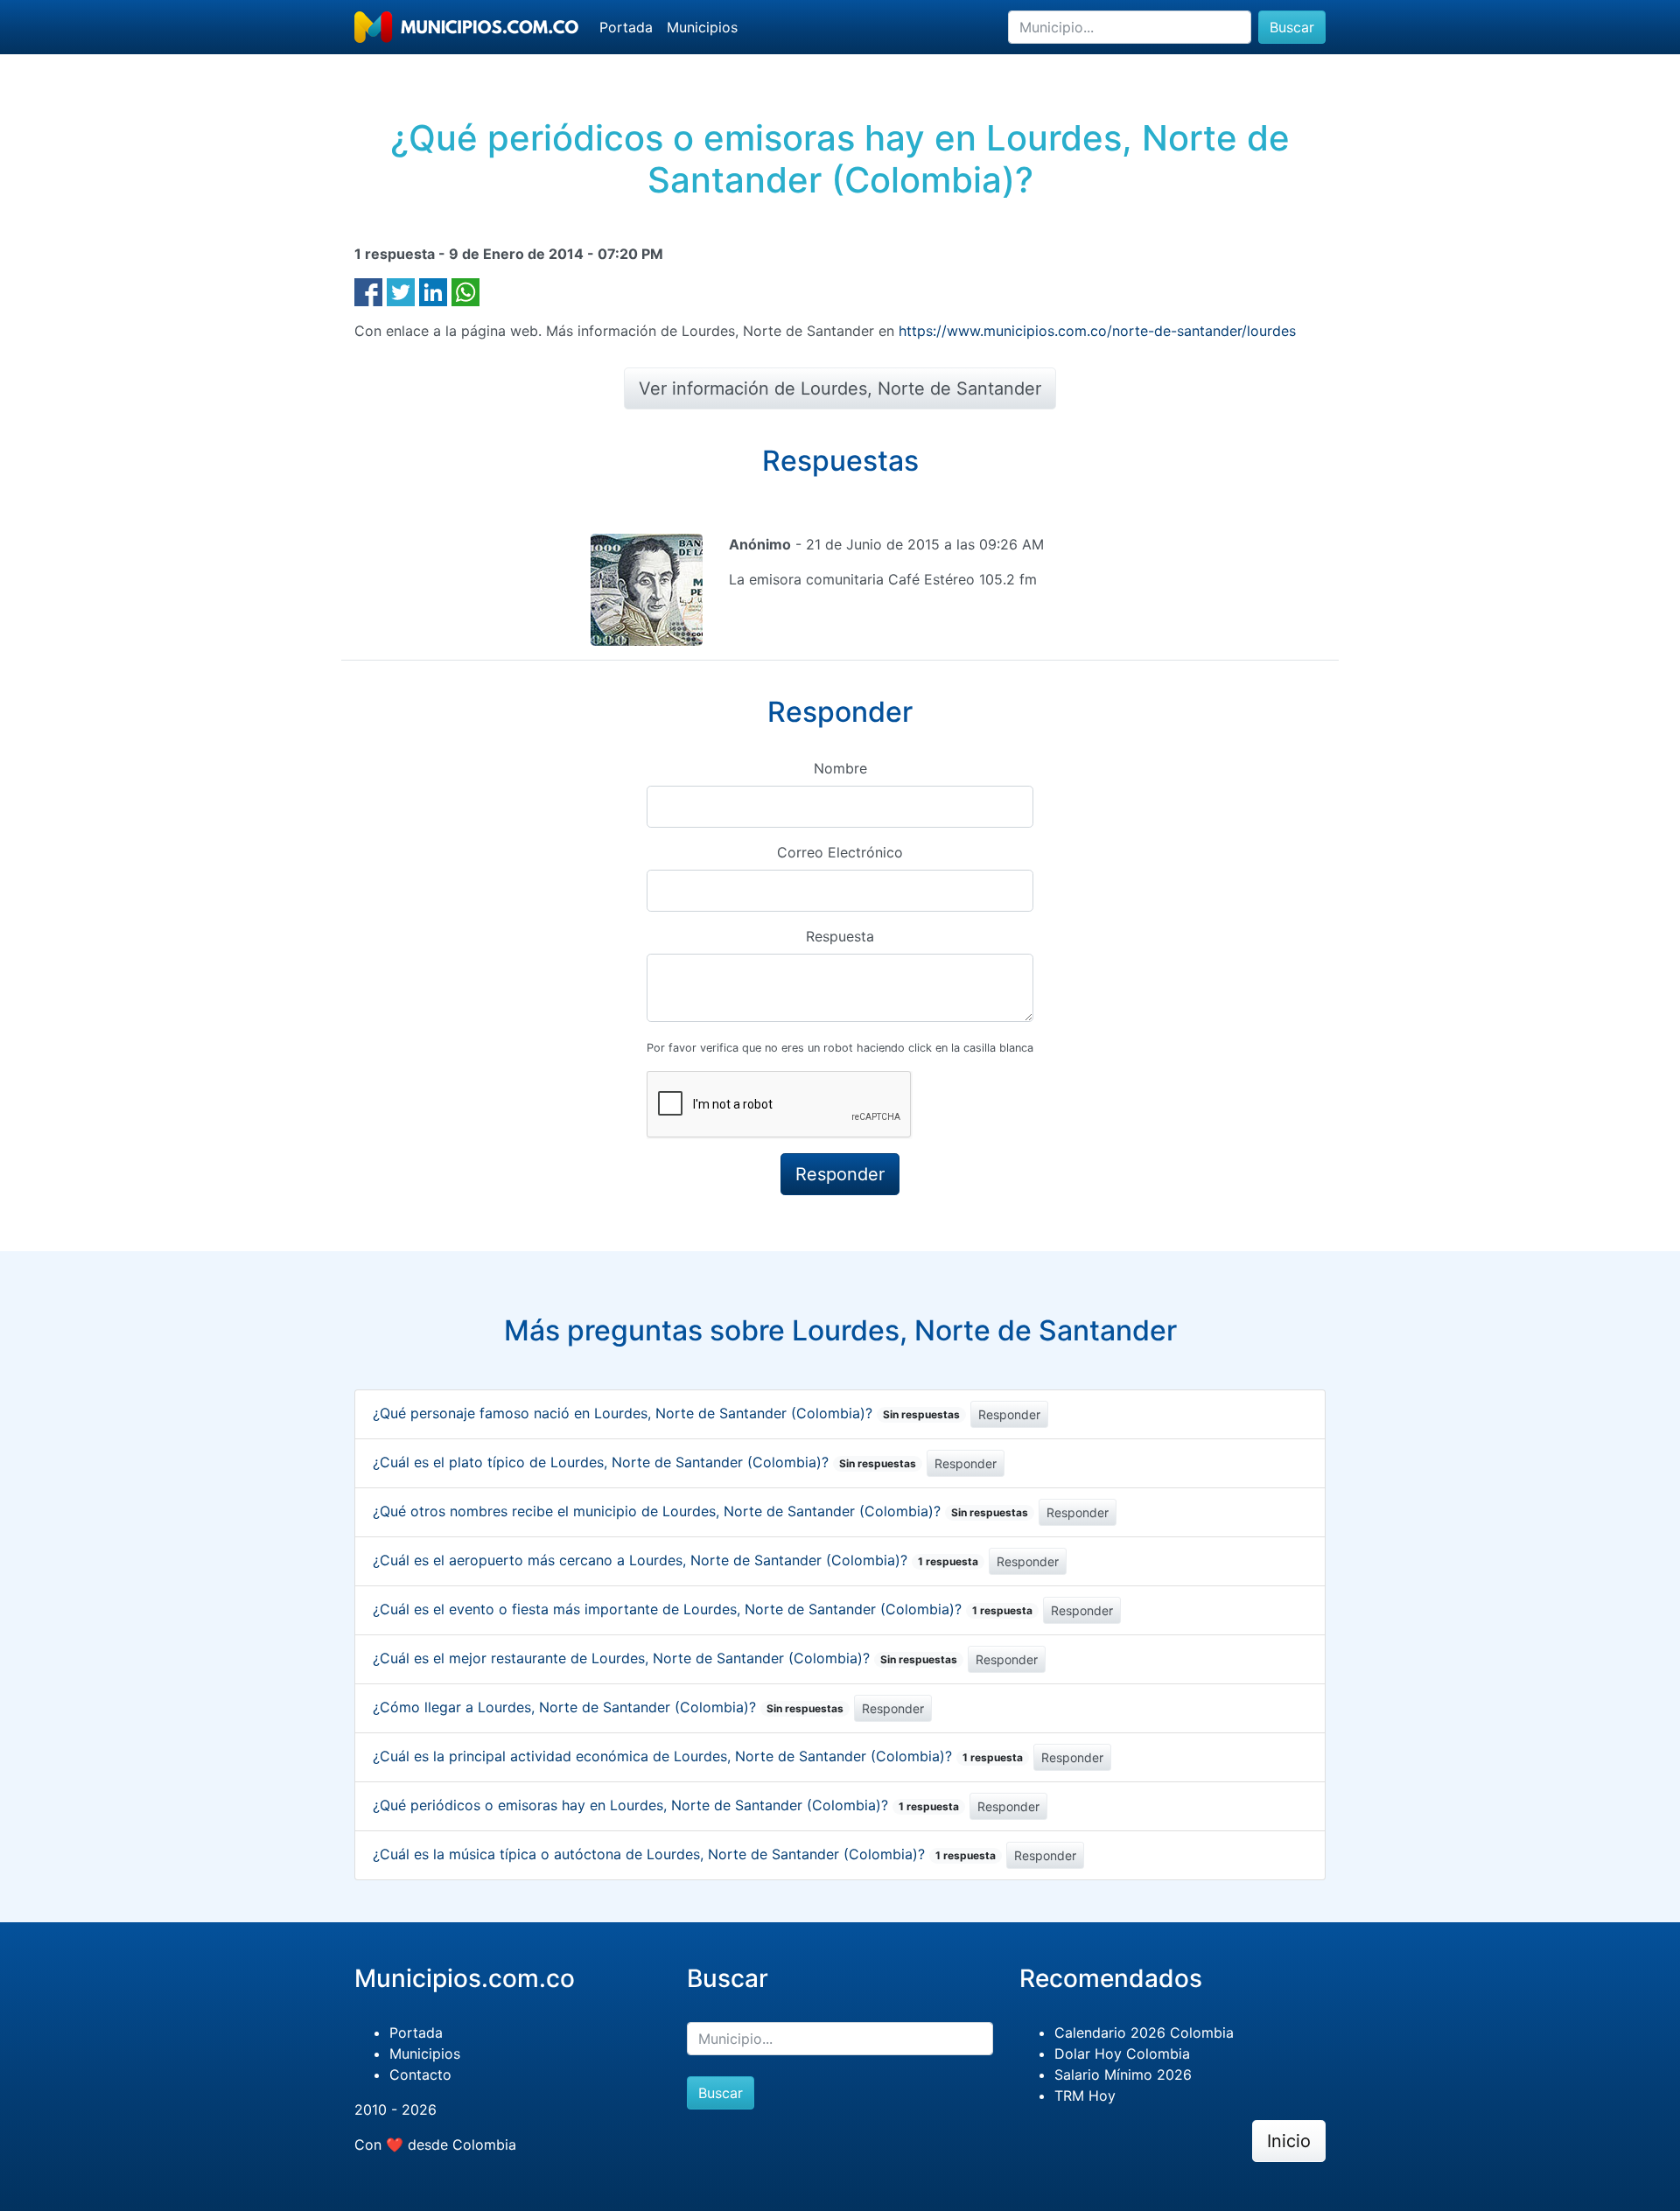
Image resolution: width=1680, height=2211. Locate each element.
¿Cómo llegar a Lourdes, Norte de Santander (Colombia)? (608, 1707)
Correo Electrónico (840, 852)
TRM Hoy (1085, 2096)
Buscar (1292, 27)
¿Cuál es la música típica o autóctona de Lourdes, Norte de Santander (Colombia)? (684, 1854)
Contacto (420, 2075)
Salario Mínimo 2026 (1123, 2075)
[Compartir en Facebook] (368, 290)
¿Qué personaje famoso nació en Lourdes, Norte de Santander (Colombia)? (666, 1413)
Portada (626, 27)
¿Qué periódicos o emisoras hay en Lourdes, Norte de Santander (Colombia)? (666, 1805)
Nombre (840, 768)
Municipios (702, 27)
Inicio (1289, 2141)
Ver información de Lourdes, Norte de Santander (840, 388)
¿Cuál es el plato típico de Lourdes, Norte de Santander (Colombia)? (644, 1462)
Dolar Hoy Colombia (1122, 2054)
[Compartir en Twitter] (401, 290)
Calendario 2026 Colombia (1144, 2033)
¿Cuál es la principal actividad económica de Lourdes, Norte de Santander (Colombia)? (698, 1756)
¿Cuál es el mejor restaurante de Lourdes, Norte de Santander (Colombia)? (665, 1658)
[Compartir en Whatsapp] (465, 290)
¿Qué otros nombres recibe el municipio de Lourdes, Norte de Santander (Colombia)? (700, 1511)
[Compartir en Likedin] (433, 290)
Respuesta (840, 936)
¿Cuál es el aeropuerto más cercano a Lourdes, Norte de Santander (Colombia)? (675, 1560)
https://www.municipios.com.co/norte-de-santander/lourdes (1097, 331)
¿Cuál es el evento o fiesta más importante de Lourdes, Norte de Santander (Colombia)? (703, 1609)
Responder (1009, 1414)
